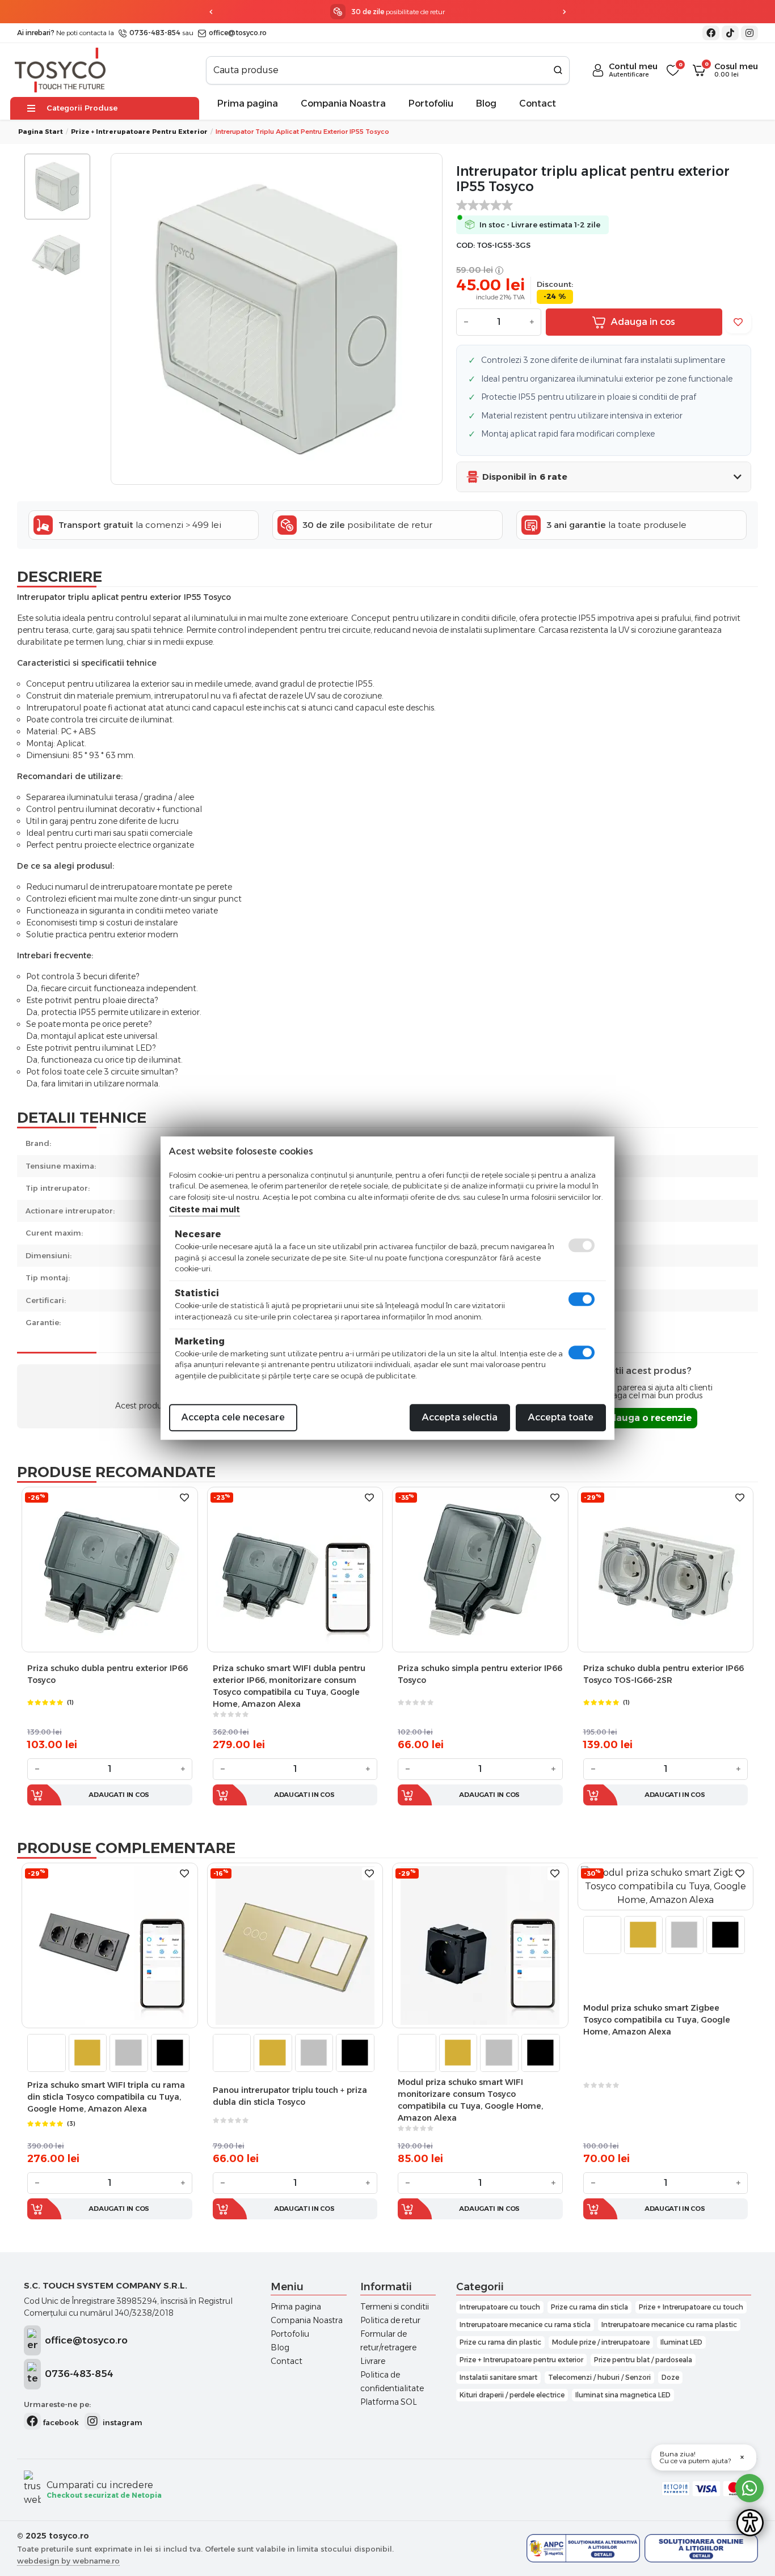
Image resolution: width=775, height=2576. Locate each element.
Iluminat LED (681, 2342)
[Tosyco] (60, 69)
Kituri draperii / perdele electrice (512, 2395)
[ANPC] (583, 2548)
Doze (670, 2377)
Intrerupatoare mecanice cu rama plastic (669, 2325)
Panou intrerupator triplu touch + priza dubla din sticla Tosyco (290, 2096)
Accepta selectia (460, 1417)
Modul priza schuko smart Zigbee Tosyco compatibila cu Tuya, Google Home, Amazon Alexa (657, 2020)
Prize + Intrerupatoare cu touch (691, 2307)
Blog (486, 103)
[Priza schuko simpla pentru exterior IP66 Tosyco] (480, 1569)
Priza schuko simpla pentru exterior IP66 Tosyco (480, 1674)
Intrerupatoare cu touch (500, 2307)
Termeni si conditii (395, 2307)
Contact (538, 103)
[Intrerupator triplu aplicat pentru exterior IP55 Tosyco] (277, 319)
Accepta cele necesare (233, 1417)
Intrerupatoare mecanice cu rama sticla (525, 2325)
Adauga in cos (643, 322)
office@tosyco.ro (237, 33)
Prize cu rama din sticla (589, 2307)
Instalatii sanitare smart (498, 2377)
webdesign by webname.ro (68, 2561)
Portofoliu (431, 103)
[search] (558, 70)
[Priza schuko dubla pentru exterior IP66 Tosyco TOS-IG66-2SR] (666, 1569)
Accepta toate (561, 1417)
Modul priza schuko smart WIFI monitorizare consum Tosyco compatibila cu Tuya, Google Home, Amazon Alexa (470, 2100)
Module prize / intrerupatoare (601, 2342)
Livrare (373, 2361)
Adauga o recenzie (647, 1418)
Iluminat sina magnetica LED (623, 2395)
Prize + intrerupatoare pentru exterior (139, 132)
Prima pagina (248, 103)
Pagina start (41, 132)
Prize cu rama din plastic (500, 2342)
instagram (121, 2422)
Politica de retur (390, 2320)
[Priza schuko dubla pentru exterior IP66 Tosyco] (109, 1569)
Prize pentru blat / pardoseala (643, 2360)
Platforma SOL (389, 2402)
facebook (60, 2422)
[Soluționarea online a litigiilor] (701, 2548)
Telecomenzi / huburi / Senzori (599, 2377)
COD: (466, 245)
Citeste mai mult (205, 1209)
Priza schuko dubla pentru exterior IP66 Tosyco (108, 1674)
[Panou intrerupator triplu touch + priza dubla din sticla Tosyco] (295, 1945)
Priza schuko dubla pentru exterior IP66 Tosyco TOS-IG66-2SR (664, 1674)
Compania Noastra (343, 103)
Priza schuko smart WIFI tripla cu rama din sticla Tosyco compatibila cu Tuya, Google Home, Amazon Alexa (106, 2097)
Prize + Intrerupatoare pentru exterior (521, 2360)
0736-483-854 (154, 33)
